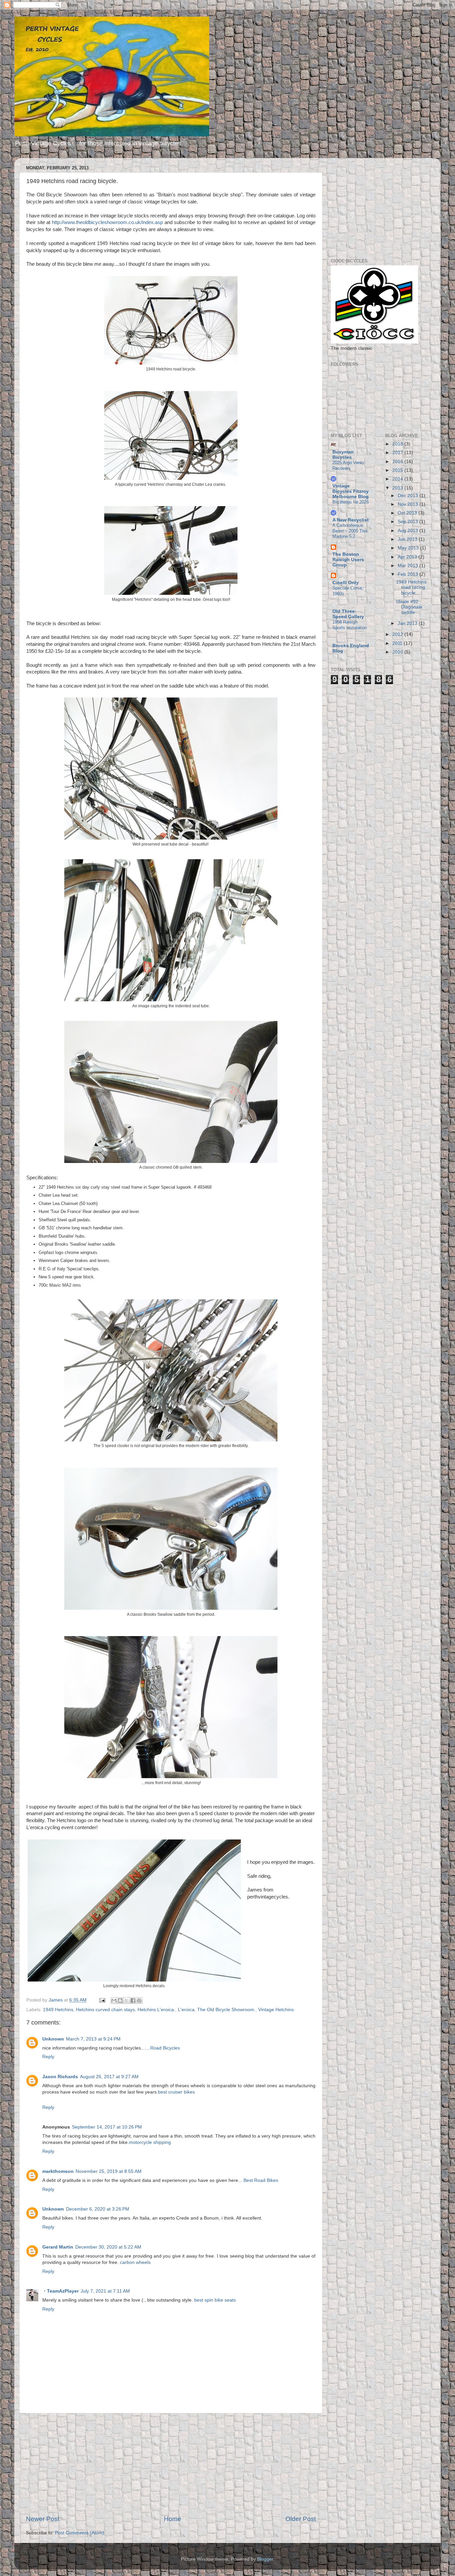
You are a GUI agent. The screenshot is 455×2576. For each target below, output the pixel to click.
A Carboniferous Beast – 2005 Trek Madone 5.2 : (350, 531)
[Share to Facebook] (133, 2001)
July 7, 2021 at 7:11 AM (105, 2291)
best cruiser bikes (176, 2092)
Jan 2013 (408, 623)
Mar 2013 (409, 566)
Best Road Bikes (261, 2180)
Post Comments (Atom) (80, 2533)
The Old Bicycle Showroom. (226, 2010)
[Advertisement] (171, 2464)
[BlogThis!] (120, 2001)
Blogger (265, 2559)
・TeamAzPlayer (60, 2291)
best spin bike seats (215, 2300)
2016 (398, 462)
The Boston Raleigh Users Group (348, 560)
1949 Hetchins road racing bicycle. (411, 587)
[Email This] (114, 2001)
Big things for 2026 (351, 502)
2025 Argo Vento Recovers (348, 465)
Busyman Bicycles (343, 455)
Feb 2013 (409, 574)
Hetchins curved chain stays (105, 2010)
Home (173, 2519)
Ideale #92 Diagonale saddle (409, 607)
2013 (398, 488)
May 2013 (409, 548)
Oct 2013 (408, 513)
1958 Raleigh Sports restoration (350, 625)
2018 (398, 444)
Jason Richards (60, 2077)
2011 (398, 643)
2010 (398, 652)
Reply (48, 2057)
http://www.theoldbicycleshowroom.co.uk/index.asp (107, 222)
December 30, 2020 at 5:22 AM (108, 2247)
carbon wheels (135, 2262)
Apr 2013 (408, 557)
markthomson (58, 2171)
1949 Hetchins (58, 2010)
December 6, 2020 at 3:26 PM (98, 2209)
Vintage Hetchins (276, 2010)
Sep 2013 (409, 522)
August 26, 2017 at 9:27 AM (109, 2077)
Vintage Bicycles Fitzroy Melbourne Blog (351, 491)
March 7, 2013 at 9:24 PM (93, 2039)
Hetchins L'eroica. (156, 2010)
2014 (398, 479)
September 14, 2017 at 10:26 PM (107, 2127)
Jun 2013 (408, 539)
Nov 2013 (409, 504)
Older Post (301, 2519)
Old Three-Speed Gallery (348, 614)
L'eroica (186, 2010)
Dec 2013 (409, 496)
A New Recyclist (351, 520)
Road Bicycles (165, 2048)
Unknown (53, 2039)
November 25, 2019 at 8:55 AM (109, 2171)
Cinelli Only (346, 583)
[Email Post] (102, 2000)
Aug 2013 (409, 531)
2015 (398, 470)
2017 (398, 453)
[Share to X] (127, 2001)
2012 (398, 634)
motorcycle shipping (150, 2142)
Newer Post (43, 2519)
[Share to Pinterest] (139, 2001)
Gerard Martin (58, 2247)
